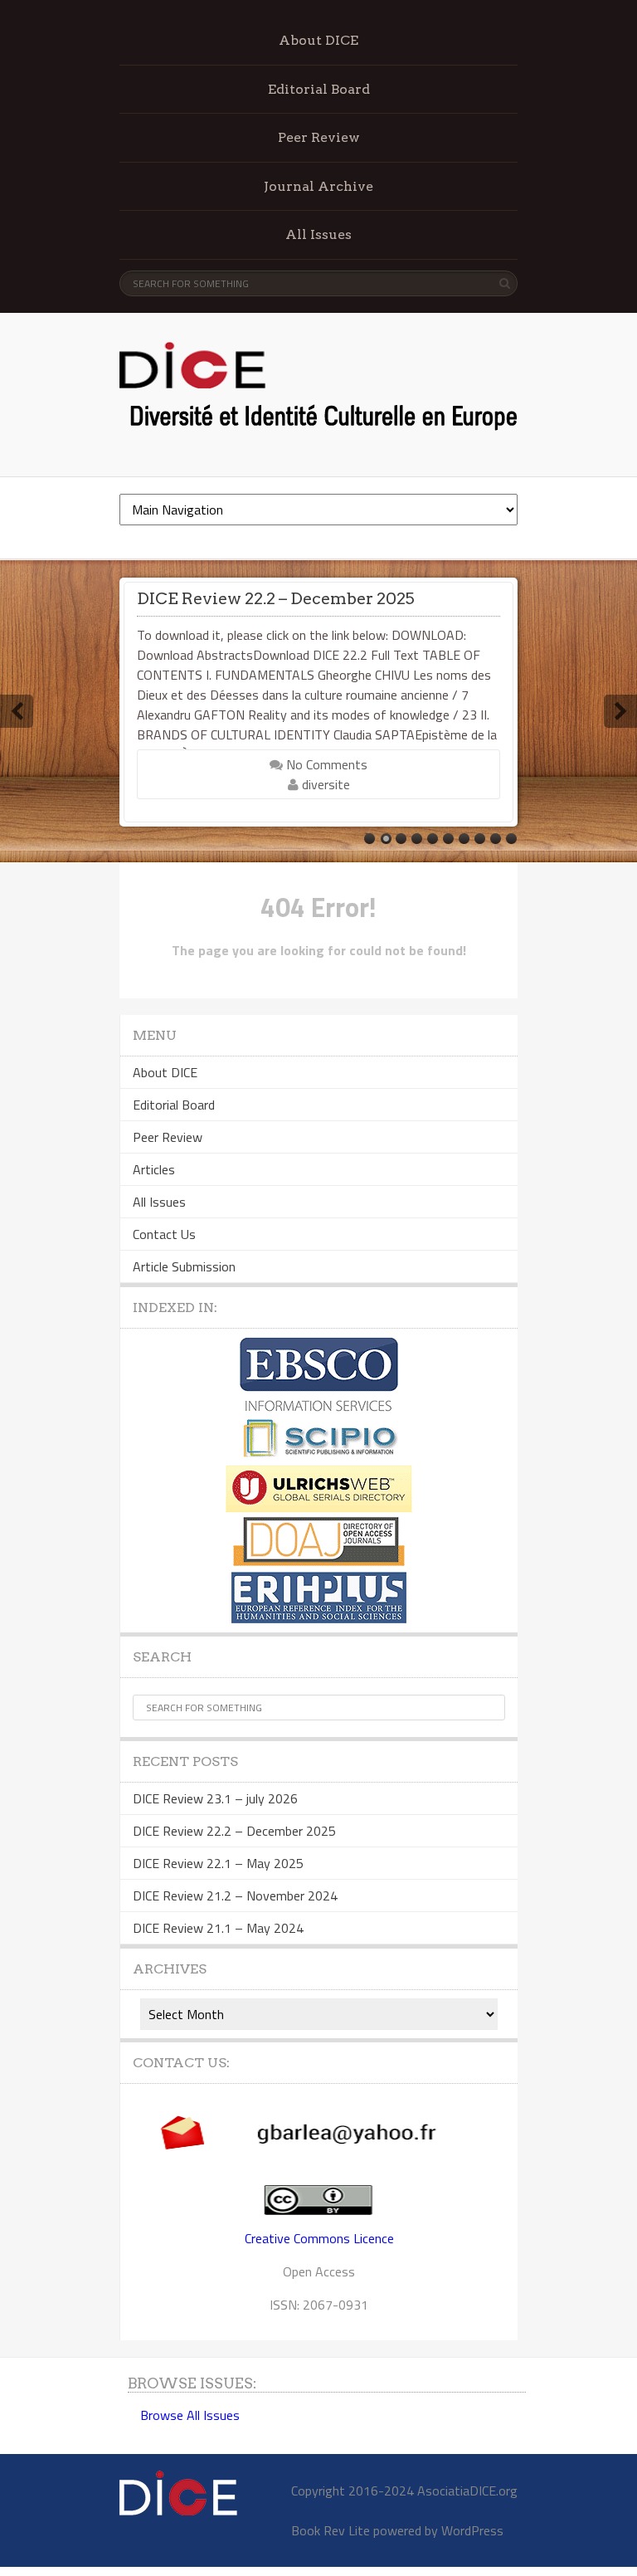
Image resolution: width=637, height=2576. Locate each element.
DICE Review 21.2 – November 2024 (235, 1895)
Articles (154, 1169)
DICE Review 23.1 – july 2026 (215, 1798)
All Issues (318, 234)
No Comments (325, 764)
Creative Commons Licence (319, 2238)
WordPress (472, 2530)
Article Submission (184, 1266)
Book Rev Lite (331, 2530)
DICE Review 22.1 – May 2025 (218, 1863)
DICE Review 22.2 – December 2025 (276, 598)
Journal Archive (318, 186)
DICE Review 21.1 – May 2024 (218, 1928)
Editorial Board (319, 89)
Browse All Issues (190, 2415)
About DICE (318, 40)
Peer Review (319, 137)
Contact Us (164, 1234)
